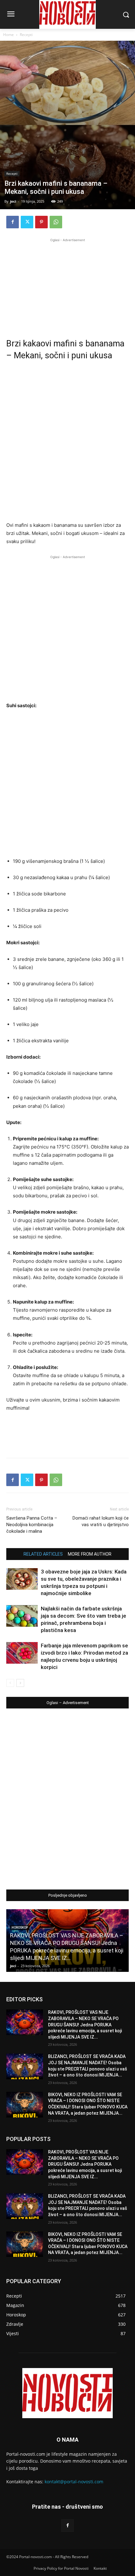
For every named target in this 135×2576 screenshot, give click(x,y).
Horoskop (20, 1928)
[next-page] (20, 1683)
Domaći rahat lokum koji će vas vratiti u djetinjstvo (101, 1521)
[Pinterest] (41, 222)
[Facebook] (13, 222)
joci (13, 201)
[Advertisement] (67, 282)
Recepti (26, 35)
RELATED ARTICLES (43, 1554)
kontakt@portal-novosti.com (74, 2482)
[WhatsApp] (56, 222)
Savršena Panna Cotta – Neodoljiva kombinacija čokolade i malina (32, 1525)
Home (8, 35)
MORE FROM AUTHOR (90, 1554)
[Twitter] (27, 222)
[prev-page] (10, 1683)
